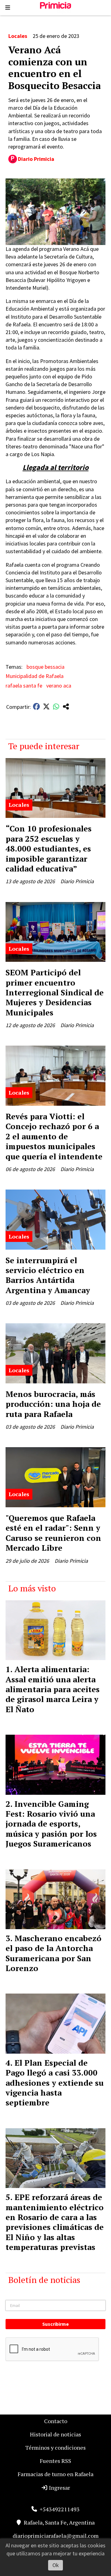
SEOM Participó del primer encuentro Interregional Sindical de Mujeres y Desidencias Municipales (55, 992)
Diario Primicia (36, 159)
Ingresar (59, 2488)
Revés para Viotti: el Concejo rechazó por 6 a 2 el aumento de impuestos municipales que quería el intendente (54, 1136)
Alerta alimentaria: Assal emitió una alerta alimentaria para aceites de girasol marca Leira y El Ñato (53, 1689)
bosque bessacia (45, 667)
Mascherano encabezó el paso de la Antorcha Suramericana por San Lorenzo (53, 1953)
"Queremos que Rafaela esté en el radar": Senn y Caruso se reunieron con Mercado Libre (53, 1533)
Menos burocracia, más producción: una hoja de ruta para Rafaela (53, 1404)
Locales (18, 36)
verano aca (59, 686)
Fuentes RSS (55, 2461)
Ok (56, 2565)
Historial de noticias (55, 2434)
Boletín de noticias (44, 2280)
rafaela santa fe (24, 686)
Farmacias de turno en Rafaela (55, 2474)
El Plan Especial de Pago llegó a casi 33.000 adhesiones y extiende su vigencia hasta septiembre (55, 2083)
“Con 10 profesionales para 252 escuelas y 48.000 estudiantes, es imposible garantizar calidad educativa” (49, 848)
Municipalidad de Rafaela (35, 676)
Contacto (56, 2421)
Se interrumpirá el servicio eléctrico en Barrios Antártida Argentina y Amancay (48, 1275)
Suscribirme (55, 2324)
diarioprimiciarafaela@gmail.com (56, 2536)
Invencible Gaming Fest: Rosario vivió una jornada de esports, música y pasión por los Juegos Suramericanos (51, 1824)
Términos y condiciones (55, 2447)
